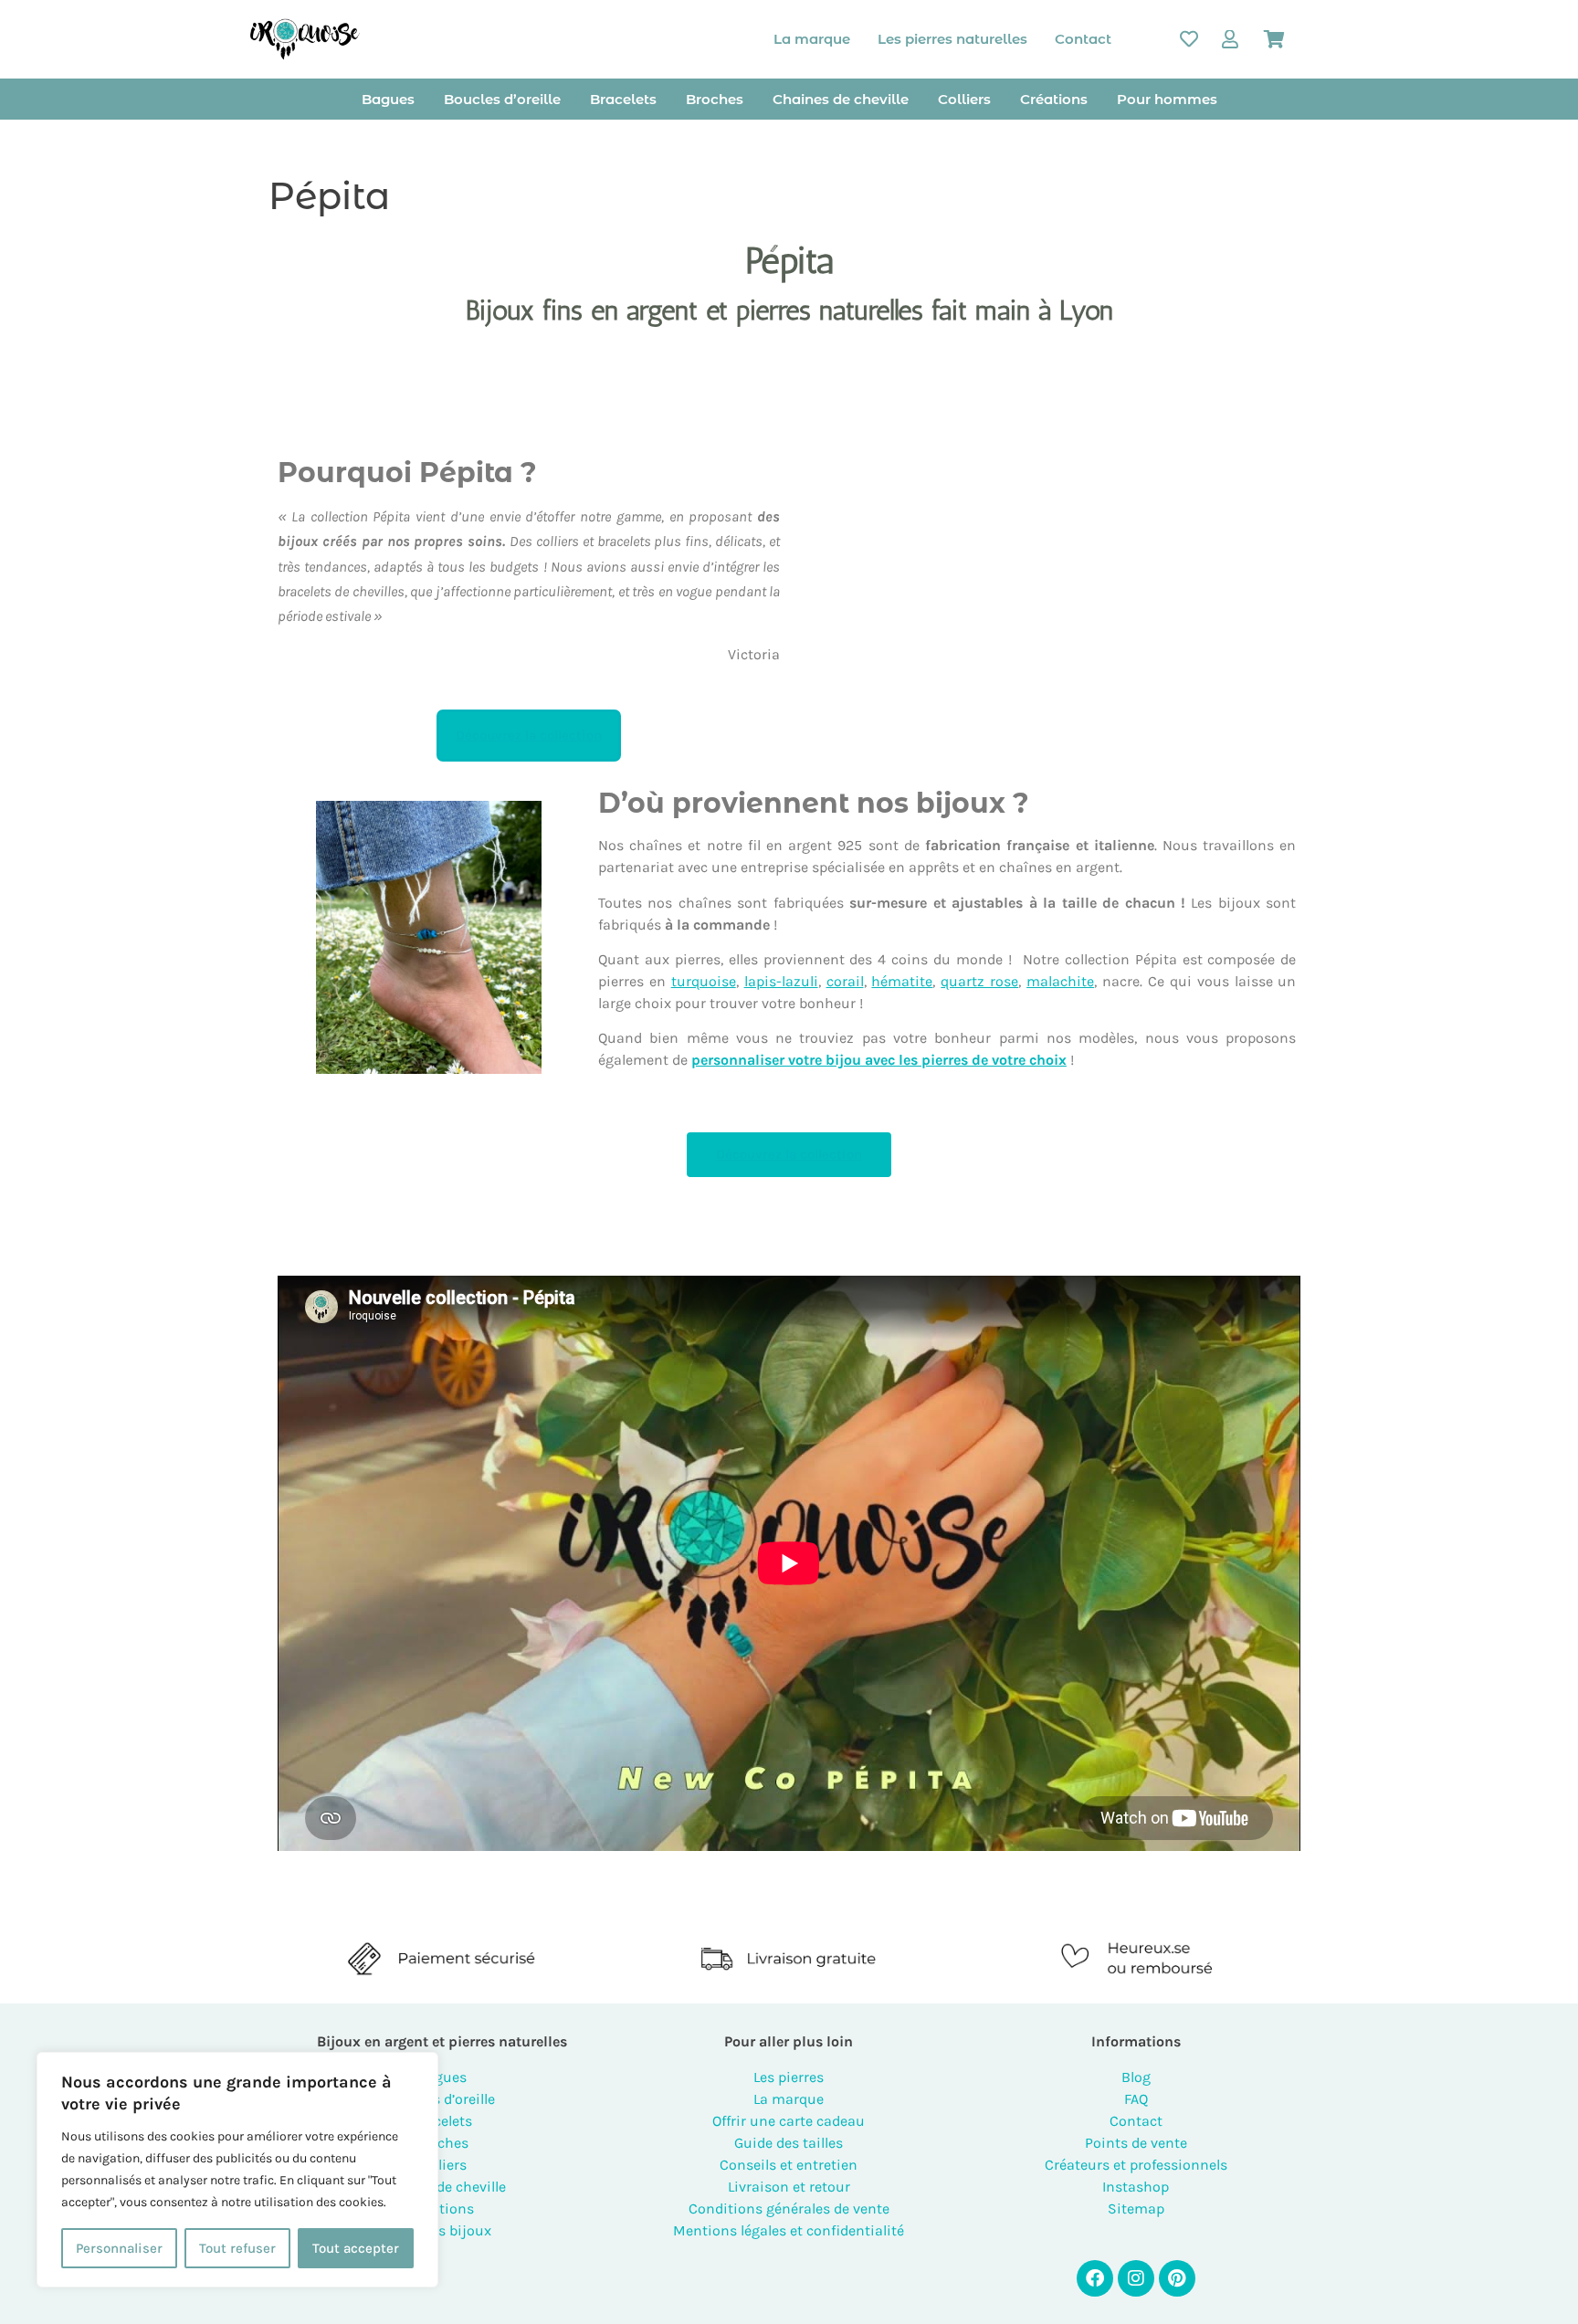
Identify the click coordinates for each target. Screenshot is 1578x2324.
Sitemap (1136, 2208)
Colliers (964, 99)
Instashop (1136, 2187)
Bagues (388, 99)
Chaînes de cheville (442, 2187)
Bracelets (623, 99)
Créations (1054, 99)
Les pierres (789, 2077)
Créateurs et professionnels (1136, 2165)
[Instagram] (1136, 2278)
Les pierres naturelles (952, 39)
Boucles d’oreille (502, 99)
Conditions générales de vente (789, 2208)
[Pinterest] (1177, 2278)
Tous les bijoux (442, 2230)
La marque (812, 39)
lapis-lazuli (781, 981)
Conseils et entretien (789, 2165)
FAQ (1136, 2099)
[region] (237, 2170)
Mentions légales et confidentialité (789, 2230)
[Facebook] (1095, 2278)
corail (845, 981)
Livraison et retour (789, 2187)
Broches (715, 99)
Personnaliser (119, 2248)
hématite (902, 981)
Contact (1083, 39)
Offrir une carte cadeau (789, 2121)
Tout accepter (356, 2248)
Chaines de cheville (841, 99)
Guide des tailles (789, 2143)
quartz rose (979, 981)
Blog (1136, 2077)
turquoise (704, 981)
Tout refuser (237, 2248)
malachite (1060, 981)
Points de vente (1136, 2143)
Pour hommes (1167, 99)
